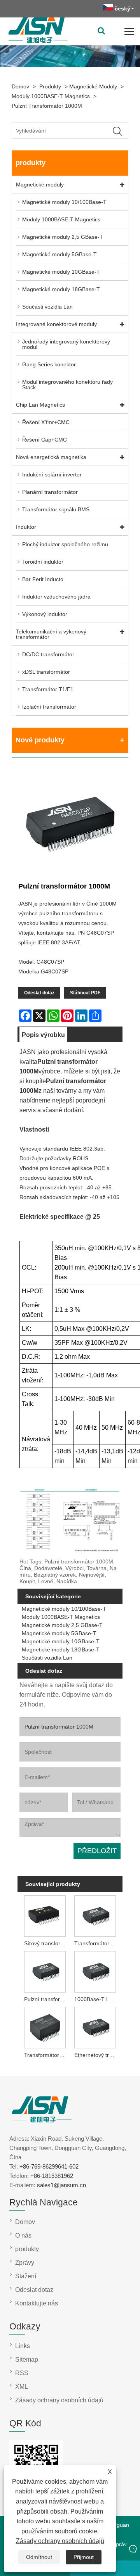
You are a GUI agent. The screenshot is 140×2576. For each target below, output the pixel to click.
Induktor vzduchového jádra (56, 597)
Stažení (26, 2276)
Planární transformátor (50, 492)
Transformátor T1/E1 (48, 689)
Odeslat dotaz (39, 993)
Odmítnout (39, 2557)
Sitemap (27, 2359)
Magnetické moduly (93, 86)
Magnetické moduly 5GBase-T (59, 254)
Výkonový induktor (45, 614)
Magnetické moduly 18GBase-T (61, 289)
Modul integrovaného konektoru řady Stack (67, 385)
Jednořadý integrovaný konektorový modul (66, 344)
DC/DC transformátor (48, 654)
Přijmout (84, 2557)
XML (22, 2387)
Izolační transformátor (49, 707)
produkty (50, 86)
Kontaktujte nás (37, 2303)
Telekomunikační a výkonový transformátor (51, 634)
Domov (20, 86)
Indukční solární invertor (52, 474)
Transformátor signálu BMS (56, 509)
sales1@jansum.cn (61, 2185)
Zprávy (25, 2263)
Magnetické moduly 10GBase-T (61, 272)
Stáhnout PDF (85, 993)
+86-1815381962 (52, 2176)
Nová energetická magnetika (51, 457)
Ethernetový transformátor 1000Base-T (96, 2055)
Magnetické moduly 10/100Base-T (64, 202)
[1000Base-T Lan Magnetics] (95, 1971)
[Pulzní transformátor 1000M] (70, 823)
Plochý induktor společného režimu (65, 544)
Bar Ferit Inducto (43, 579)
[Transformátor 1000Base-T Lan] (95, 1915)
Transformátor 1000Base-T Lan (96, 1943)
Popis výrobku (43, 1035)
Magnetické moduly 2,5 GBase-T (63, 237)
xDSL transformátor (46, 672)
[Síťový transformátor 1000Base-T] (45, 1915)
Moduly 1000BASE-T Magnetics (51, 96)
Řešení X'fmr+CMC (46, 422)
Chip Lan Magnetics (40, 405)
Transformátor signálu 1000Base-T (46, 2055)
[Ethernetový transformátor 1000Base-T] (95, 2027)
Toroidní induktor (43, 562)
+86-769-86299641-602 (49, 2166)
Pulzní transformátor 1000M (47, 106)
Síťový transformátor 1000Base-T (46, 1943)
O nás (23, 2235)
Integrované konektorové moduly (56, 324)
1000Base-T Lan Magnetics (96, 1999)
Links (23, 2346)
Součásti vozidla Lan (47, 307)
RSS (22, 2373)
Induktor (26, 527)
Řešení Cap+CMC (45, 440)
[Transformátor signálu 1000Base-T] (45, 2027)
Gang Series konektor (49, 364)
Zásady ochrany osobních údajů (60, 2541)
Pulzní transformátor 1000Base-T (46, 1999)
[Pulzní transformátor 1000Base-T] (45, 1971)
